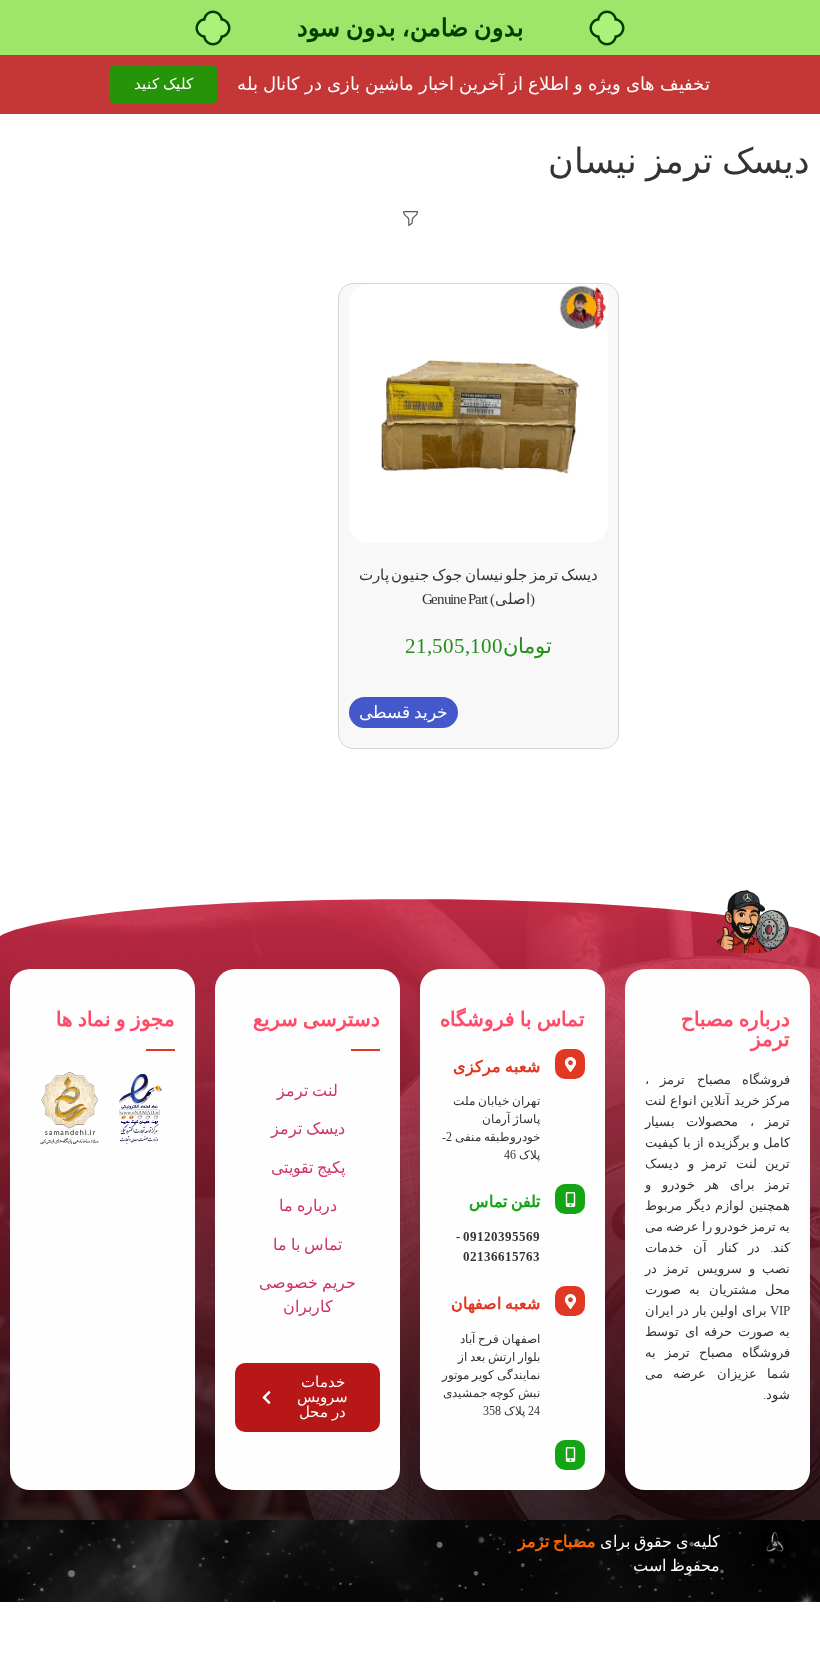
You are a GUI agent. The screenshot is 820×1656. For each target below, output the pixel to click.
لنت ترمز (307, 1090)
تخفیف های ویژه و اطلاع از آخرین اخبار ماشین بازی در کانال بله (473, 84)
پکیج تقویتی (308, 1167)
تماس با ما (307, 1244)
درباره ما (308, 1205)
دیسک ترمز (308, 1128)
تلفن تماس (504, 1201)
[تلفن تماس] (570, 1199)
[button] (403, 712)
